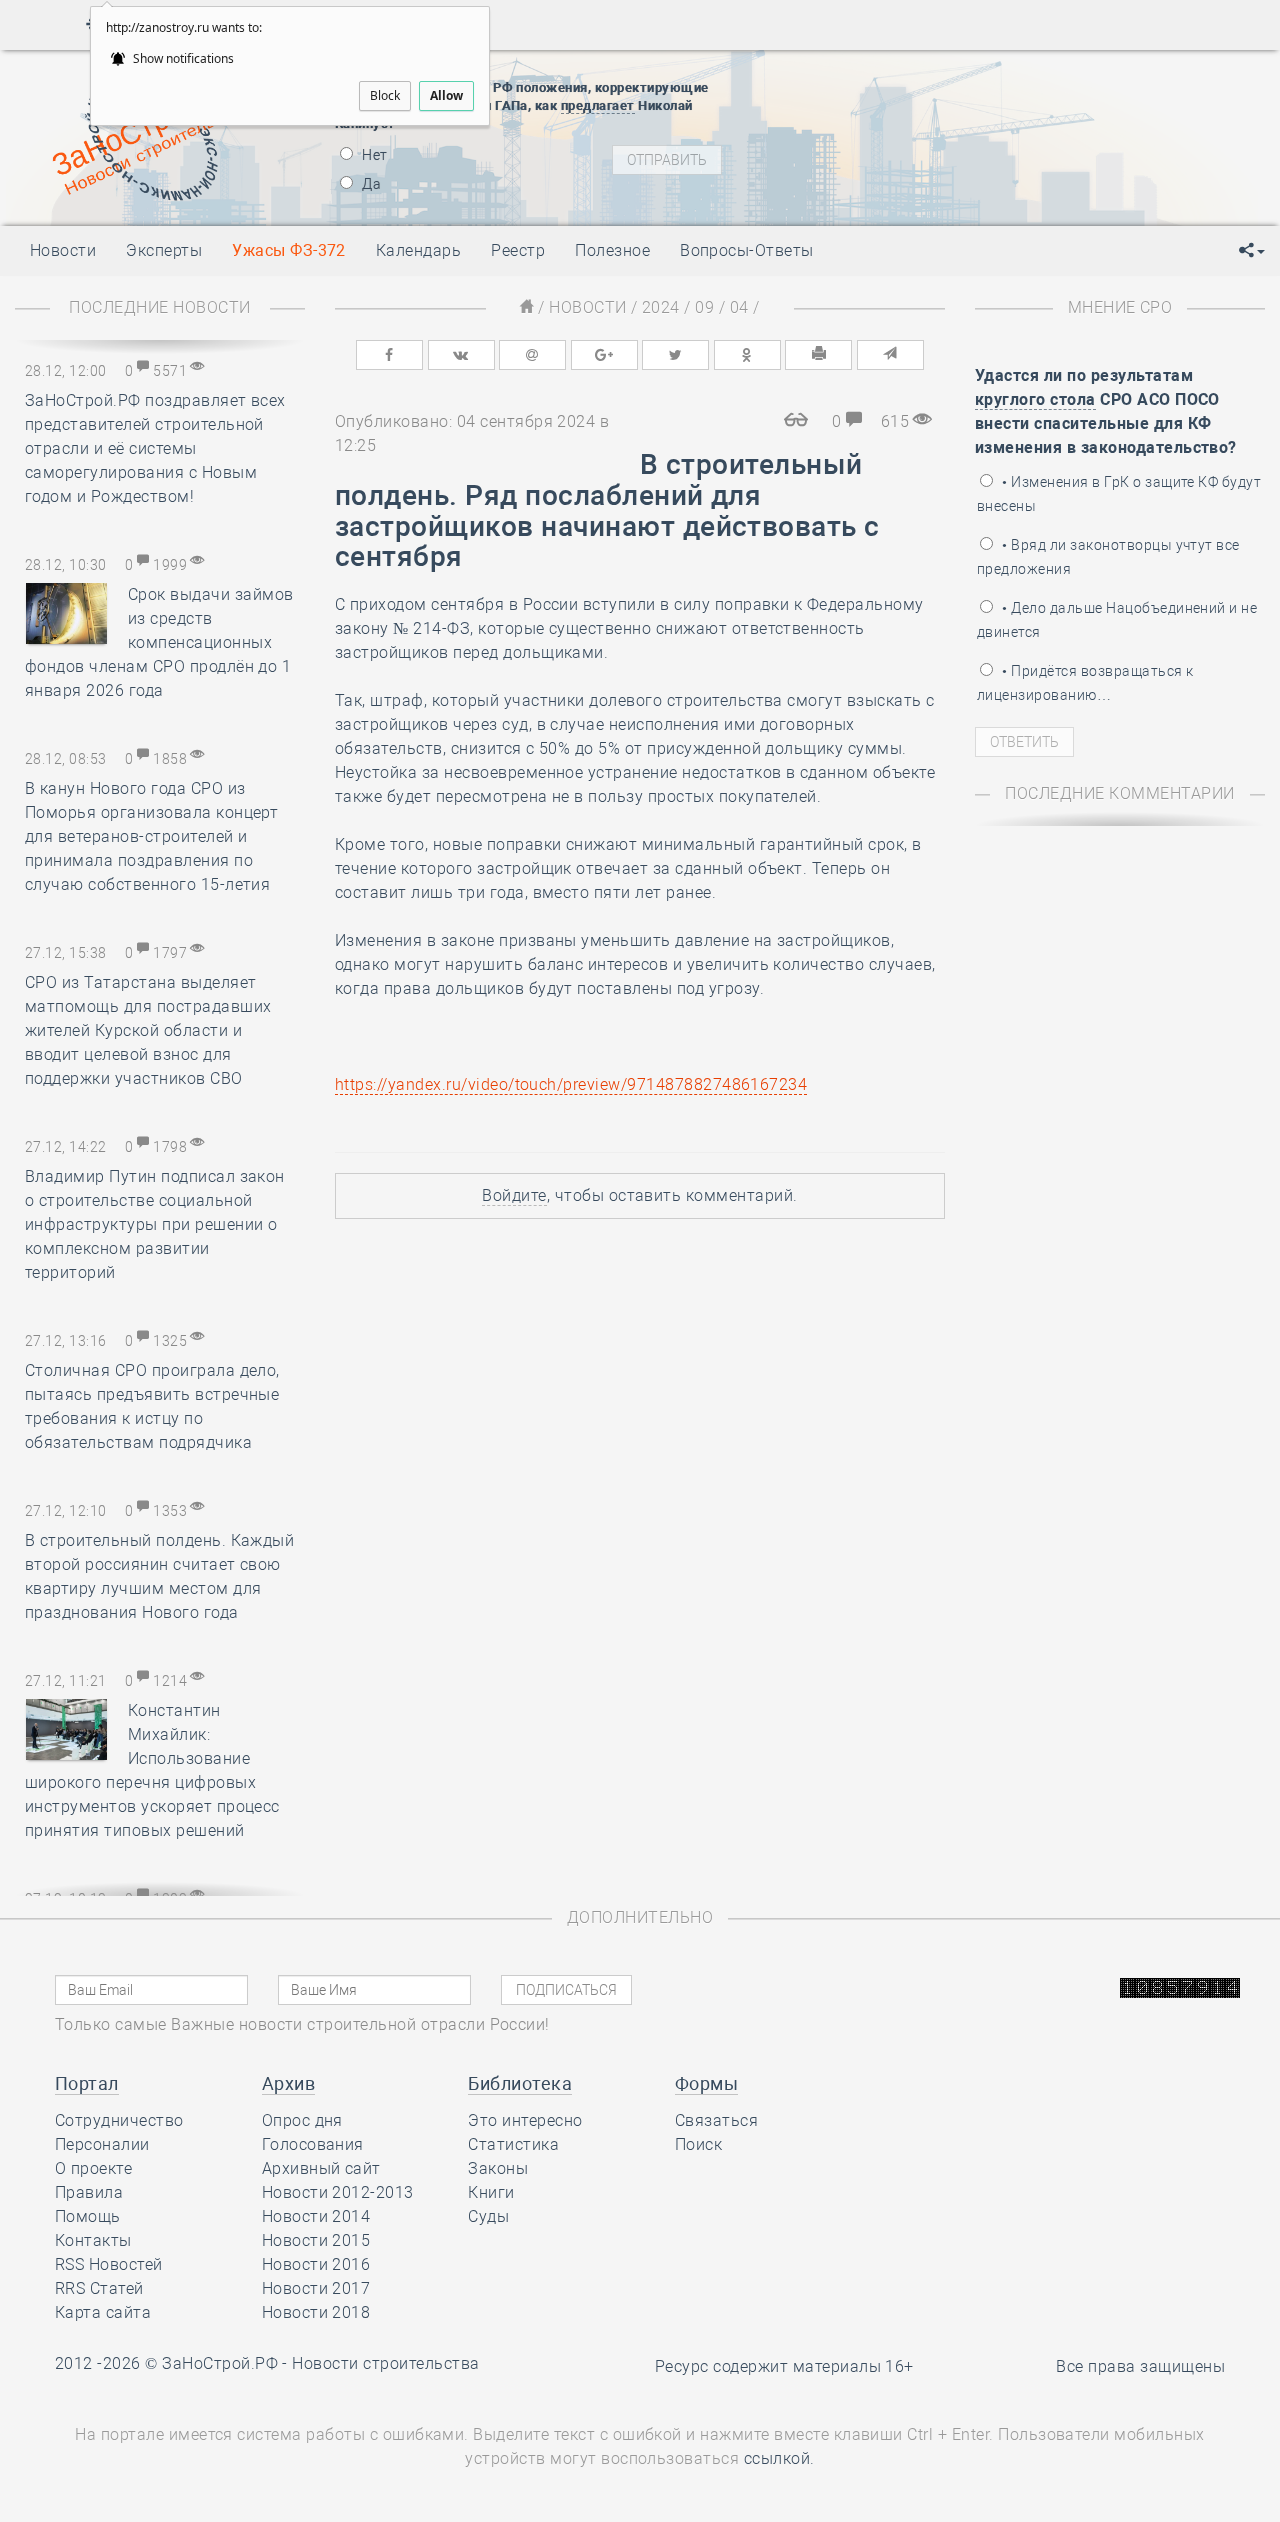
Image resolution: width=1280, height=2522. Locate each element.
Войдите (514, 1195)
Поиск (698, 2144)
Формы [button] (706, 2083)
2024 (661, 307)
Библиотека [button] (520, 2083)
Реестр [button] (518, 250)
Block (385, 95)
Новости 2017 (316, 2288)
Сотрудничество (119, 2120)
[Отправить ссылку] (890, 355)
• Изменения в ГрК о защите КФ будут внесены (1119, 494)
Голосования (313, 2144)
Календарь (418, 250)
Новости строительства (385, 2363)
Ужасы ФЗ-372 (289, 250)
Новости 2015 (316, 2240)
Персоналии (102, 2144)
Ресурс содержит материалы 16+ (784, 2366)
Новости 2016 (316, 2264)
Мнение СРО (1120, 307)
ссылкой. (779, 2458)
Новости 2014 (316, 2216)
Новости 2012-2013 (338, 2192)
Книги (491, 2192)
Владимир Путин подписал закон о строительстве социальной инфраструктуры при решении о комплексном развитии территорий (155, 1224)
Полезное (612, 250)
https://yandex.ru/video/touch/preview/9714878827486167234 (571, 1084)
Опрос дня (302, 2120)
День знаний (927, 188)
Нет (373, 155)
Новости (587, 307)
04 (739, 307)
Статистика (513, 2144)
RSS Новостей (109, 2264)
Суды (488, 2216)
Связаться (716, 2120)
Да (370, 184)
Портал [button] (87, 2083)
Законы (498, 2168)
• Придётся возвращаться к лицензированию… (1085, 683)
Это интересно (525, 2120)
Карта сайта (103, 2312)
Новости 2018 (316, 2312)
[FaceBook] (389, 355)
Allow (446, 95)
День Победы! (894, 78)
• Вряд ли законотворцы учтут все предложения (1108, 557)
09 (704, 307)
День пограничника (914, 103)
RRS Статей (99, 2288)
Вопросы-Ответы (747, 250)
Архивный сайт (321, 2168)
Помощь (88, 2216)
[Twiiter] (675, 355)
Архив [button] (288, 2083)
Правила (89, 2192)
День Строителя (928, 128)
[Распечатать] (818, 355)
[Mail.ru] (532, 355)
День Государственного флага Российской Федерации (1060, 153)
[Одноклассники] (747, 355)
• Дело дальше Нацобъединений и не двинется (1117, 620)
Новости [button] (63, 250)
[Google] (604, 355)
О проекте (93, 2168)
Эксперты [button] (164, 250)
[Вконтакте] (461, 355)
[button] (1252, 251)
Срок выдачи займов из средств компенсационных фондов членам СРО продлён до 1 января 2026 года (159, 642)
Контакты (93, 2240)
